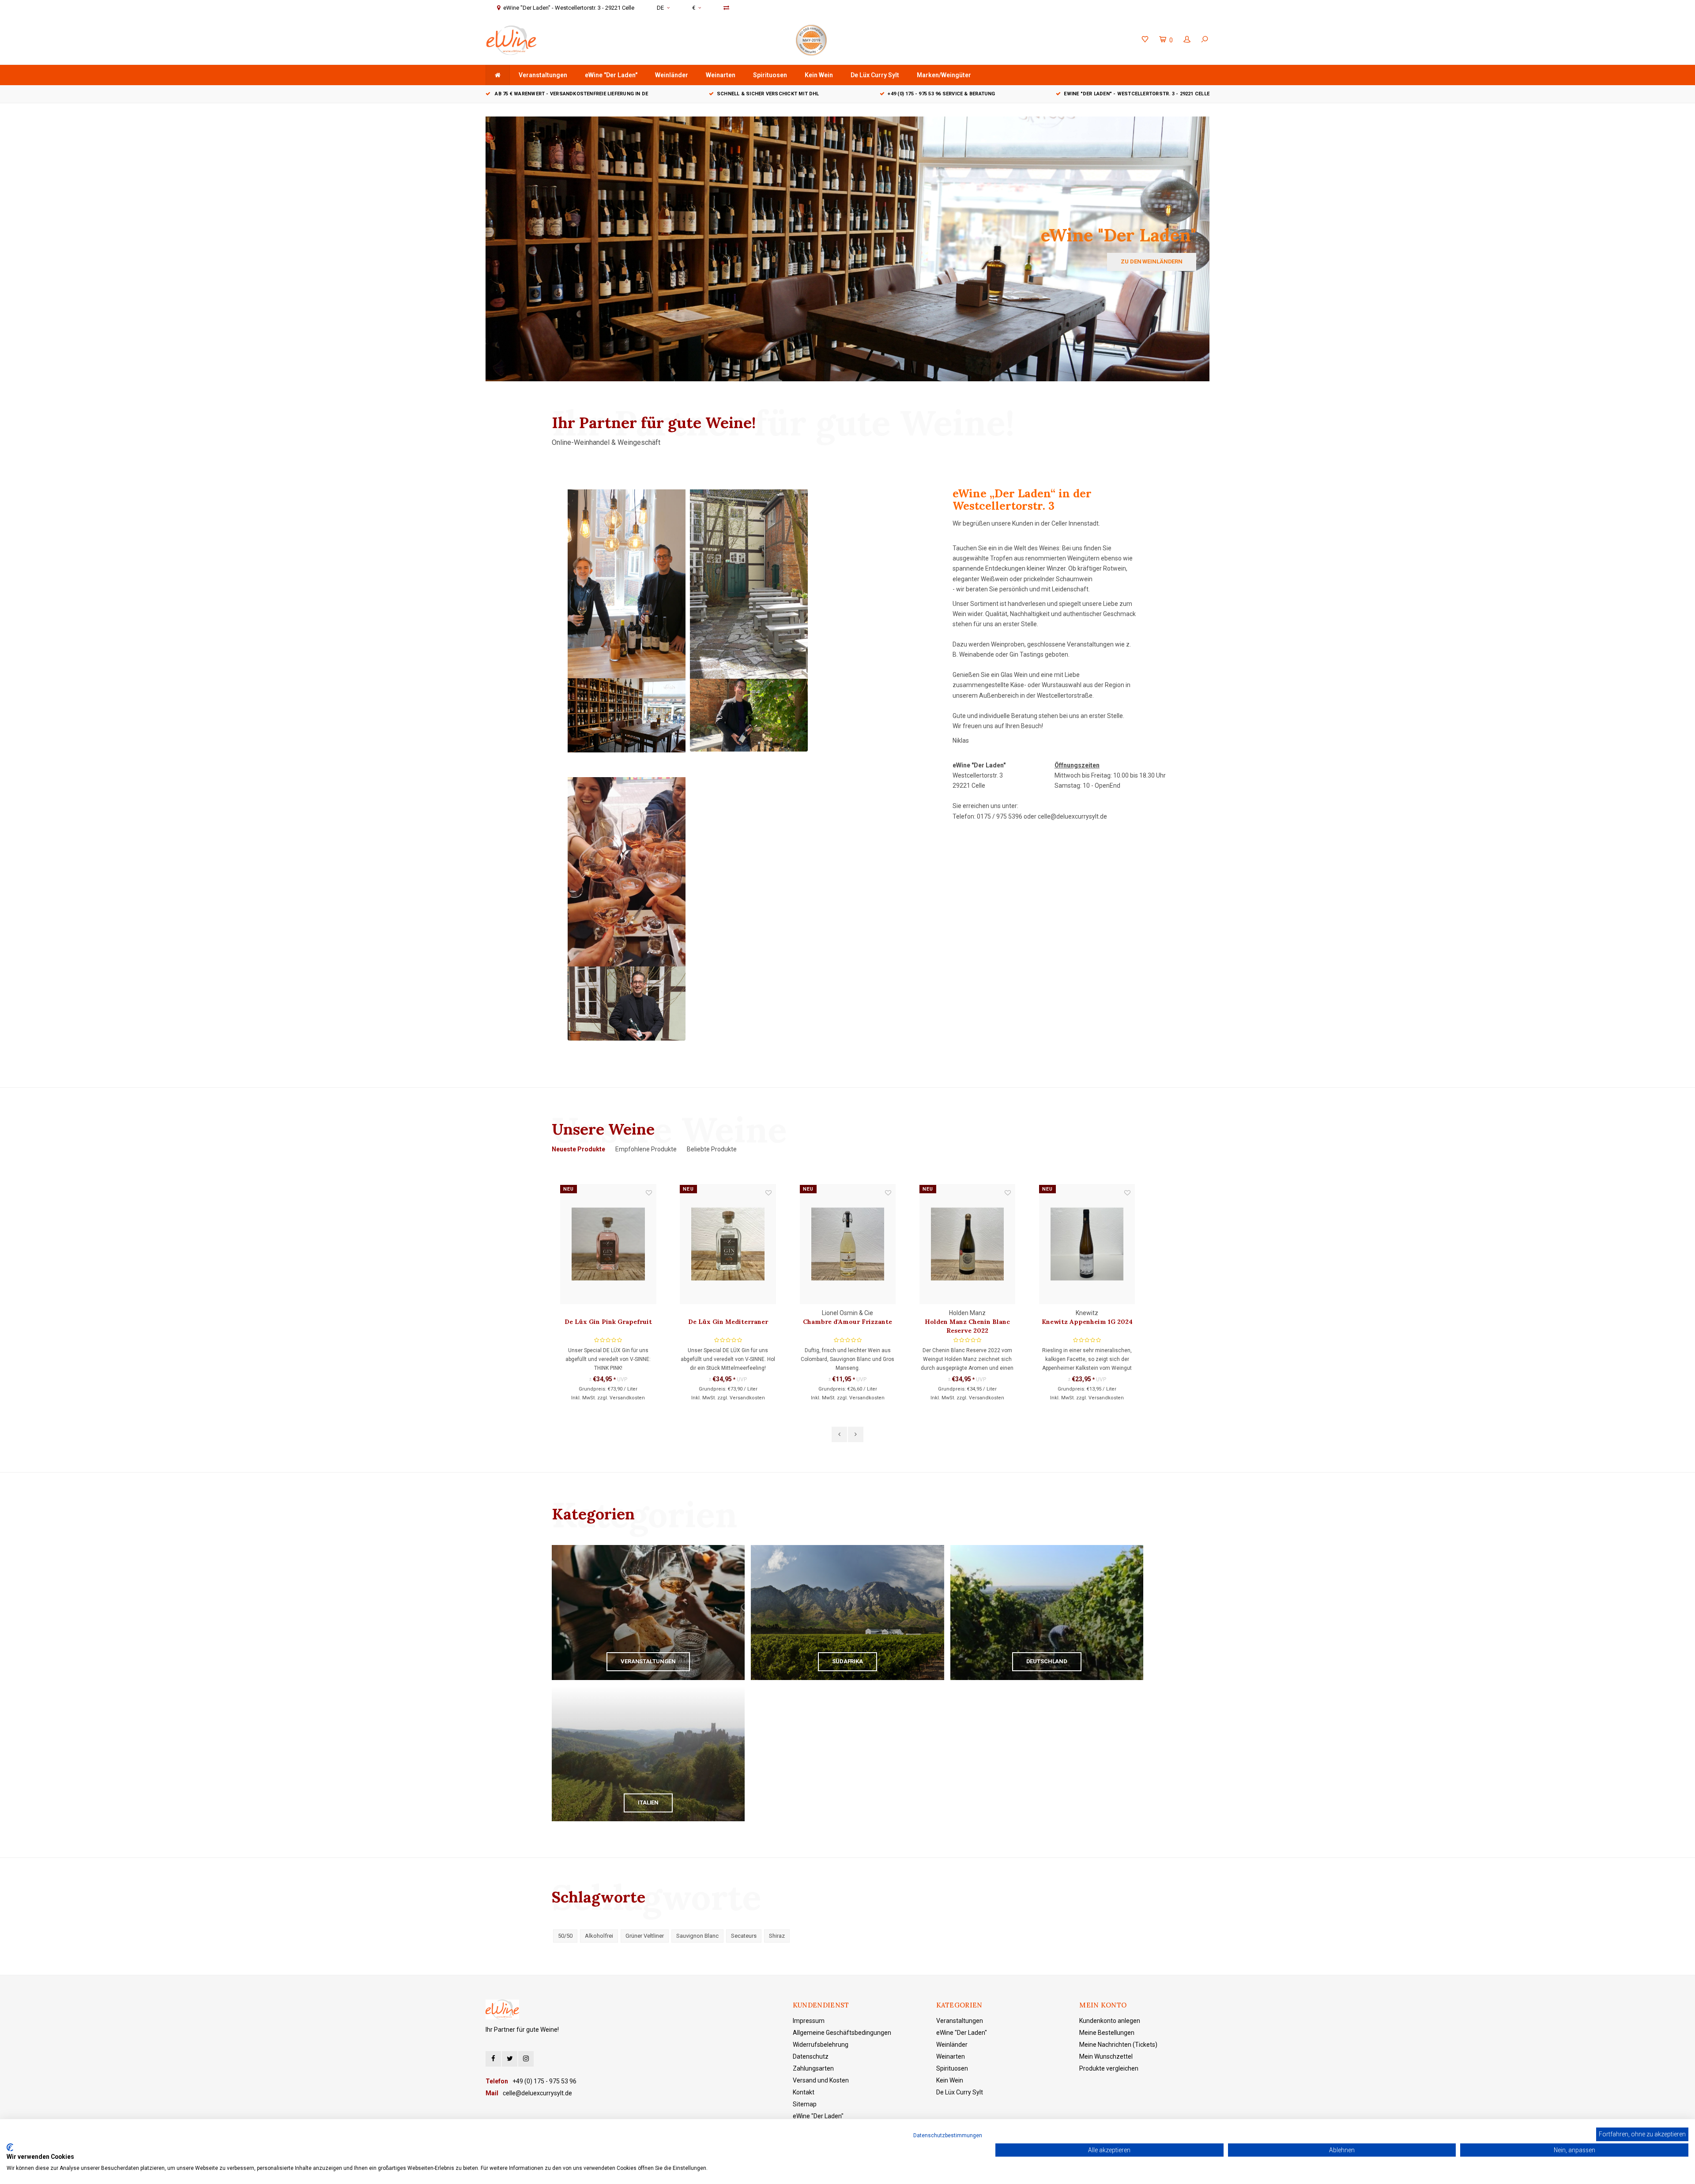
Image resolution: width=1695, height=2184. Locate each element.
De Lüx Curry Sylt (875, 75)
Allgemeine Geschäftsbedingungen (842, 2033)
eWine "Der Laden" (611, 75)
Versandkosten (628, 1398)
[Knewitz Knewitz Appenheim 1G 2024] (967, 1244)
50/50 (565, 1936)
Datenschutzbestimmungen (948, 2135)
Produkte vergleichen (1109, 2068)
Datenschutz (811, 2056)
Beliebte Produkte (712, 1149)
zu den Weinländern (1152, 261)
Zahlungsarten (813, 2068)
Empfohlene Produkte (646, 1149)
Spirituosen (770, 75)
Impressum (809, 2021)
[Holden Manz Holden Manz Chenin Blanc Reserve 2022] (848, 1244)
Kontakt (804, 2092)
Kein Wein (819, 75)
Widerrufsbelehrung (821, 2045)
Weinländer (672, 75)
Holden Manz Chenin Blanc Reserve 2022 (848, 1326)
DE (660, 8)
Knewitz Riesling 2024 (1087, 1322)
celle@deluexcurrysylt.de (1072, 816)
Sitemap (805, 2104)
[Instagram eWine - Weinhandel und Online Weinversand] (526, 2059)
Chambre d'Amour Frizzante (728, 1322)
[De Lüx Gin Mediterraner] (608, 1244)
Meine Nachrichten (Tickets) (1118, 2045)
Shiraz (777, 1936)
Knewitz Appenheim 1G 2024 (968, 1322)
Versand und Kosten (821, 2080)
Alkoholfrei (599, 1936)
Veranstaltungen (543, 75)
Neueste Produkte (578, 1149)
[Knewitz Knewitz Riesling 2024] (1087, 1244)
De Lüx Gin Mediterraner (608, 1322)
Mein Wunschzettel (1106, 2056)
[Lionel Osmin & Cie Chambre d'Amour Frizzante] (728, 1244)
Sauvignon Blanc (697, 1936)
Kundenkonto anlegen (1110, 2021)
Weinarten (721, 75)
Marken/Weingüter (944, 75)
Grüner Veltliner (645, 1936)
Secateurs (744, 1936)
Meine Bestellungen (1107, 2033)
